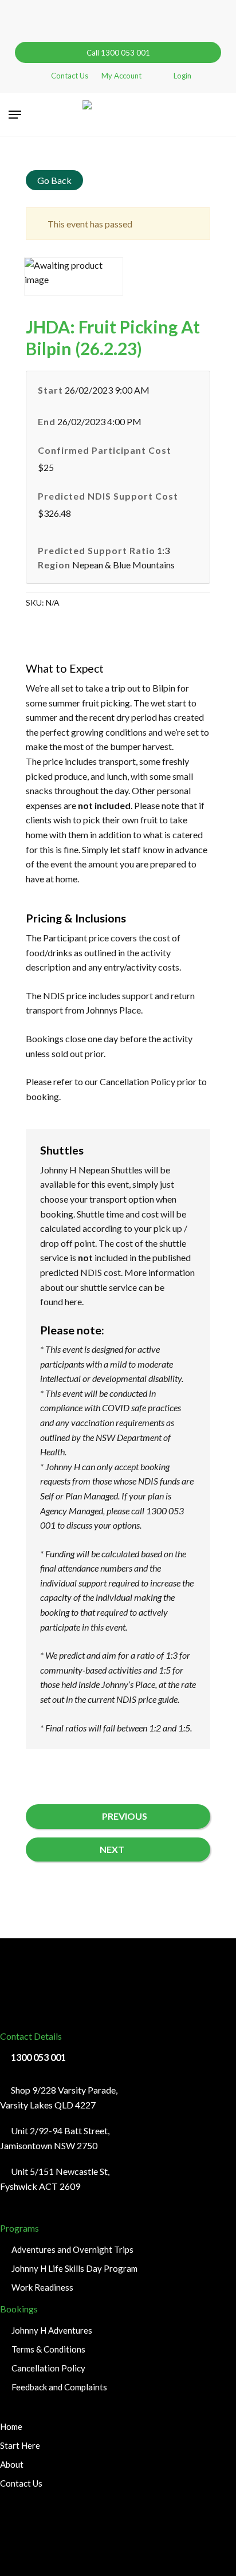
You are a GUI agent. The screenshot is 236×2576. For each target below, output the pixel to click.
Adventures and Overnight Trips (72, 2249)
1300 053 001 (38, 2057)
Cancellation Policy (137, 1081)
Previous (125, 1816)
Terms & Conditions (48, 2349)
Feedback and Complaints (59, 2387)
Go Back (54, 180)
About (12, 2464)
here (73, 1301)
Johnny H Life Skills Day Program (74, 2268)
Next (112, 1849)
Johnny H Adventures (52, 2330)
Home (11, 2426)
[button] (15, 115)
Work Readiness (42, 2287)
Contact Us (21, 2483)
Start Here (20, 2445)
